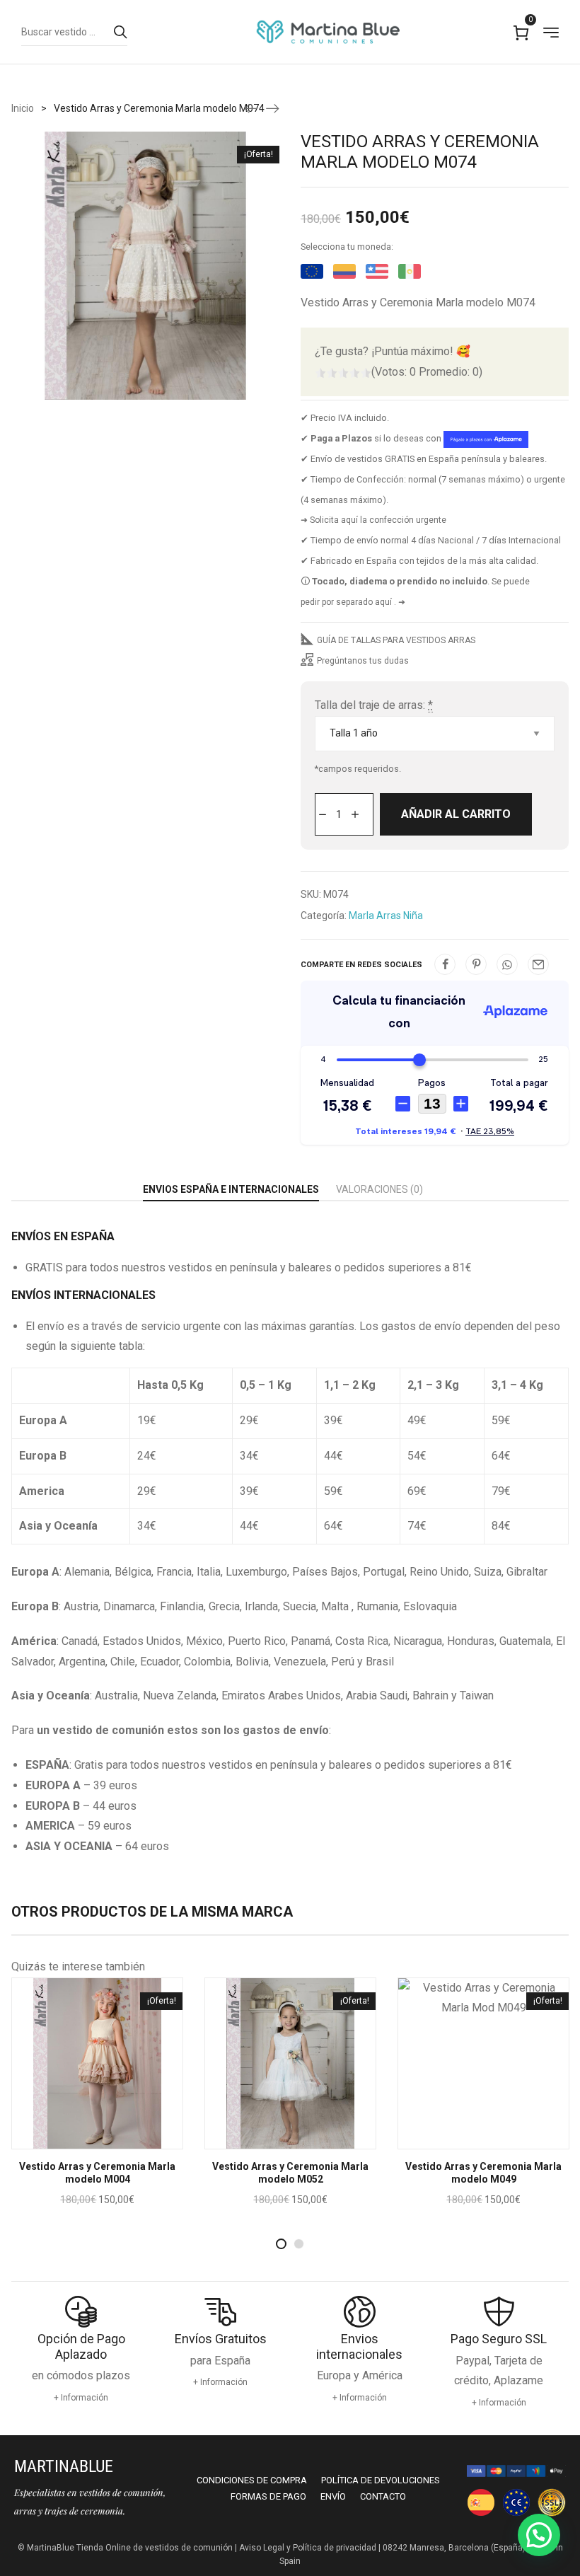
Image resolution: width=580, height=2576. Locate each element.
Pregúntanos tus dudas (363, 661)
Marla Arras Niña (386, 916)
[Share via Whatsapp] (507, 964)
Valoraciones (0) (379, 1189)
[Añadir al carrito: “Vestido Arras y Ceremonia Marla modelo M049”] (465, 2139)
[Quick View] (117, 2139)
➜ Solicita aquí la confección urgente (373, 520)
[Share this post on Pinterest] (476, 964)
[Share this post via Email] (538, 964)
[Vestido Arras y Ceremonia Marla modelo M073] (251, 108)
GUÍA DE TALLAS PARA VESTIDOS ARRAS (396, 640)
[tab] (231, 1190)
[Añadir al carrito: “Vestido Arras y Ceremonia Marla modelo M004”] (79, 2139)
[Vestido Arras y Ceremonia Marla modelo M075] (272, 108)
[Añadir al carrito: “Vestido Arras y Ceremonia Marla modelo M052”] (272, 2139)
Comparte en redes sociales (361, 965)
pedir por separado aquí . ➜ (353, 602)
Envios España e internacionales (231, 1189)
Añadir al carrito (456, 814)
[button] (539, 2535)
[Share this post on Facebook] (445, 964)
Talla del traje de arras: (374, 705)
